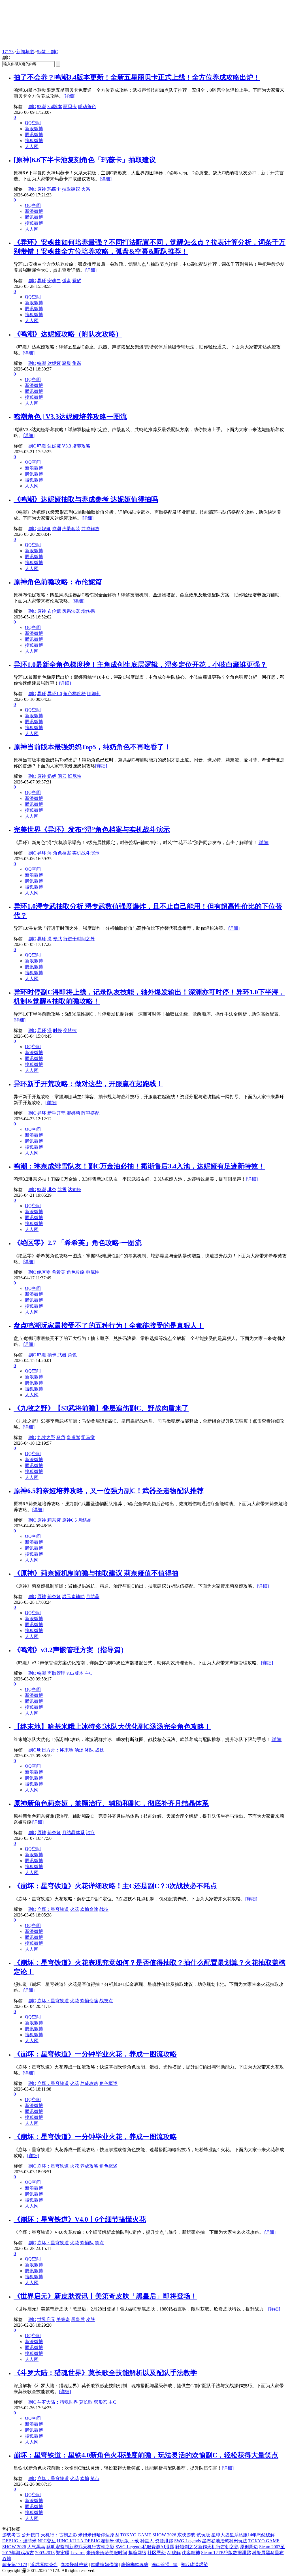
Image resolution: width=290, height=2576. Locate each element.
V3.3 (67, 446)
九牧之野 (46, 1437)
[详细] (69, 96)
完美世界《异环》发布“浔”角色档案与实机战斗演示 (92, 830)
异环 (42, 281)
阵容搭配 (90, 1113)
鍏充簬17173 (15, 2565)
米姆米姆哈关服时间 (107, 2553)
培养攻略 (81, 446)
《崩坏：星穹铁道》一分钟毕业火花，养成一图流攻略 (95, 2054)
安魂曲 (54, 281)
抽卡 (52, 1355)
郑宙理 (63, 2553)
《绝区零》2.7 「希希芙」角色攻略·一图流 (78, 1243)
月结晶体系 (73, 1833)
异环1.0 (55, 694)
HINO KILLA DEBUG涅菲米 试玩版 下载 (98, 2541)
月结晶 (85, 1520)
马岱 (61, 1437)
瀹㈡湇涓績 (165, 2565)
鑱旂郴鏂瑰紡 (135, 2565)
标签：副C (47, 52)
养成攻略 (89, 2083)
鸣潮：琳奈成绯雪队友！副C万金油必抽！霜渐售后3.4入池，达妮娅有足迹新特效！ (139, 1166)
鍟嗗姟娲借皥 (105, 2565)
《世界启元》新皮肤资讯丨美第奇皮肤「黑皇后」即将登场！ (105, 2296)
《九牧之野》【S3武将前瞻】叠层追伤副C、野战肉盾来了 (101, 1408)
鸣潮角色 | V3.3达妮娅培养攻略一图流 (70, 417)
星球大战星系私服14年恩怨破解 (243, 2535)
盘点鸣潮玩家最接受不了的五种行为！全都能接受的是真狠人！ (109, 1326)
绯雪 (62, 1190)
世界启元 (46, 2319)
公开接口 (31, 2535)
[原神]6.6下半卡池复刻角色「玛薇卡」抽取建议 (85, 160)
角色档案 (62, 853)
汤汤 (79, 1750)
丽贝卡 (70, 107)
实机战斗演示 (86, 853)
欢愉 (85, 2478)
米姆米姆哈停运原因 (99, 2535)
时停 (57, 1030)
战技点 (106, 2001)
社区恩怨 (157, 2553)
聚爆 (67, 363)
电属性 (93, 1272)
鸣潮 (42, 107)
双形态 (101, 2402)
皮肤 (90, 2319)
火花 (74, 1909)
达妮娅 (54, 363)
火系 (86, 189)
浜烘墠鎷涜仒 (44, 2565)
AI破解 (174, 2553)
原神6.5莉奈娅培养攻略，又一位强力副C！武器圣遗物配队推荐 (109, 1491)
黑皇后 (78, 2319)
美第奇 (63, 2319)
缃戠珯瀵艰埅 (194, 2565)
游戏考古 (11, 2535)
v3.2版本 (75, 1673)
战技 (99, 1750)
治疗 (90, 1833)
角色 (72, 1355)
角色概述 (108, 2083)
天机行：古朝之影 (59, 2535)
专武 (57, 939)
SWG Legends (187, 2541)
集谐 (77, 363)
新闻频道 (25, 52)
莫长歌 (86, 2402)
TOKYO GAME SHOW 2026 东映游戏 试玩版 (165, 2535)
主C (89, 1673)
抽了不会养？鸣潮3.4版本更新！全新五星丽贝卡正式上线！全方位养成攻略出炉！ (137, 77)
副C (32, 107)
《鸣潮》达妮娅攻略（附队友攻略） (68, 334)
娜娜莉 (94, 694)
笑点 (99, 2243)
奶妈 (52, 776)
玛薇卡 (54, 189)
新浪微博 (34, 129)
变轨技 (70, 1030)
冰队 (89, 1750)
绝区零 (44, 1272)
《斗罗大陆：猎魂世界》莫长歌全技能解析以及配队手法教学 (105, 2373)
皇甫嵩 (73, 1437)
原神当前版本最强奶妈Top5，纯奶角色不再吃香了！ (92, 747)
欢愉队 (87, 2243)
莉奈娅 (54, 1520)
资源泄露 (164, 2541)
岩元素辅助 (73, 1597)
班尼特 (74, 776)
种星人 (147, 2541)
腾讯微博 (34, 135)
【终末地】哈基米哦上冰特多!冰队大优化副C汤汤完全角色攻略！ (112, 1727)
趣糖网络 (137, 2553)
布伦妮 (54, 611)
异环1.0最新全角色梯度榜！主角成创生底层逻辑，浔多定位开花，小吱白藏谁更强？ (140, 665)
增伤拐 (88, 611)
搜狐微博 (34, 141)
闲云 (62, 776)
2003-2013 (45, 2553)
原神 (42, 189)
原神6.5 (69, 1520)
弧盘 (67, 281)
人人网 (32, 146)
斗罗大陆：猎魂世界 (57, 2402)
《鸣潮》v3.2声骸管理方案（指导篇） (71, 1650)
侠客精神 (191, 2553)
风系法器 (71, 611)
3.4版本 (55, 107)
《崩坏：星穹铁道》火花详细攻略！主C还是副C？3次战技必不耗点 (115, 1886)
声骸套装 (71, 529)
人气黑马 (36, 2547)
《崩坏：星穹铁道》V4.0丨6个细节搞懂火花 (80, 2219)
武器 (62, 1355)
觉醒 (77, 281)
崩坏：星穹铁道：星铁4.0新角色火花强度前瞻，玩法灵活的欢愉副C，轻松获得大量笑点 (146, 2455)
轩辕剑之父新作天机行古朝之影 (207, 2547)
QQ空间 (33, 123)
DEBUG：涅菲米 (19, 2541)
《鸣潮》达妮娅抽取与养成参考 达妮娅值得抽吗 (86, 499)
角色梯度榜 (74, 694)
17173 (8, 52)
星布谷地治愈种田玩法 (225, 2541)
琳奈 (52, 1190)
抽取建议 (71, 189)
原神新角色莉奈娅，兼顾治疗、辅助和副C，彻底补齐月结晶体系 (111, 1803)
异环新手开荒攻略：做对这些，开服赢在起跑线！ (88, 1084)
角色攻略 (76, 1272)
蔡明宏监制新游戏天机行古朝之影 (80, 2547)
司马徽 (88, 1437)
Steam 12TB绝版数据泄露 (226, 2553)
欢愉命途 (89, 1909)
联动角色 (87, 107)
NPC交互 (47, 2541)
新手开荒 (56, 1113)
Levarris (78, 2553)
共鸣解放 (90, 529)
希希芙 (59, 1272)
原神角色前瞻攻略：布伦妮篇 (58, 582)
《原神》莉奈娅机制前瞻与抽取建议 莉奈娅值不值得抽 (96, 1573)
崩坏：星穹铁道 (53, 1909)
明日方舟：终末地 (55, 1750)
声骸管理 (56, 1673)
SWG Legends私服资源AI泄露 (145, 2547)
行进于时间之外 (79, 939)
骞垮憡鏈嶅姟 (74, 2565)
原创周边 (249, 2547)
